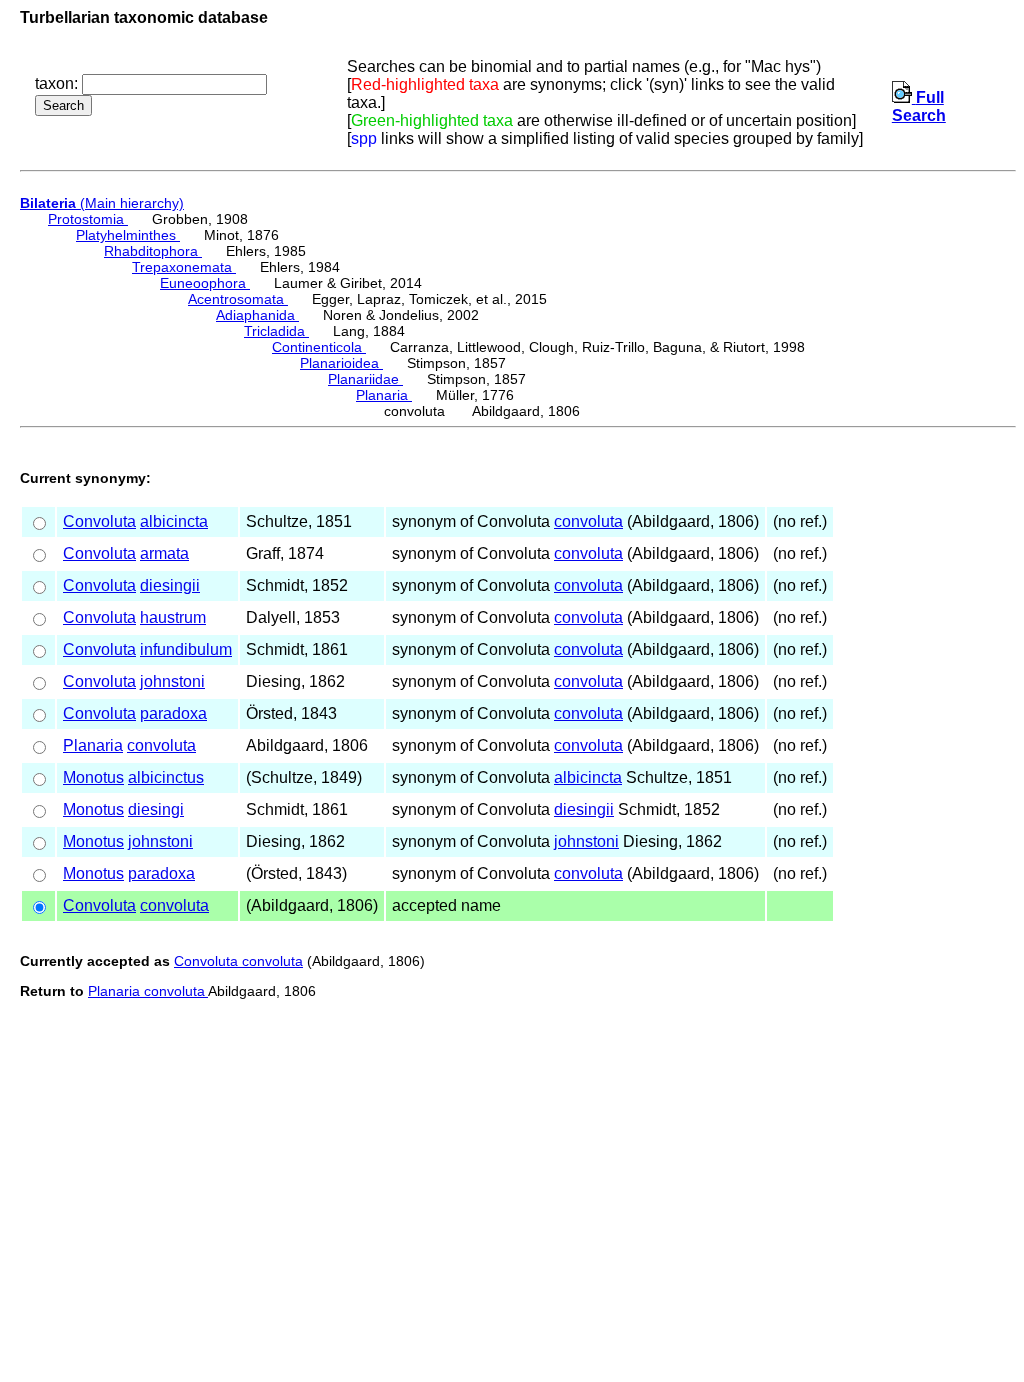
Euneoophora (205, 283)
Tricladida (276, 331)
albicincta (174, 521)
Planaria (384, 395)
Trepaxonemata (184, 267)
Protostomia (88, 219)
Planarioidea (341, 363)
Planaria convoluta (148, 991)
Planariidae (365, 379)
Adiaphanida (257, 315)
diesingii (170, 585)
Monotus (93, 777)
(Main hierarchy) (102, 203)
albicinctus (166, 777)
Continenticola (319, 347)
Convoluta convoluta (238, 961)
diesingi (156, 809)
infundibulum (186, 649)
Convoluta (99, 521)
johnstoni (172, 681)
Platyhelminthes (128, 235)
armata (164, 553)
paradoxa (173, 713)
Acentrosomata (238, 299)
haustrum (173, 617)
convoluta (588, 521)
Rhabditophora (153, 251)
